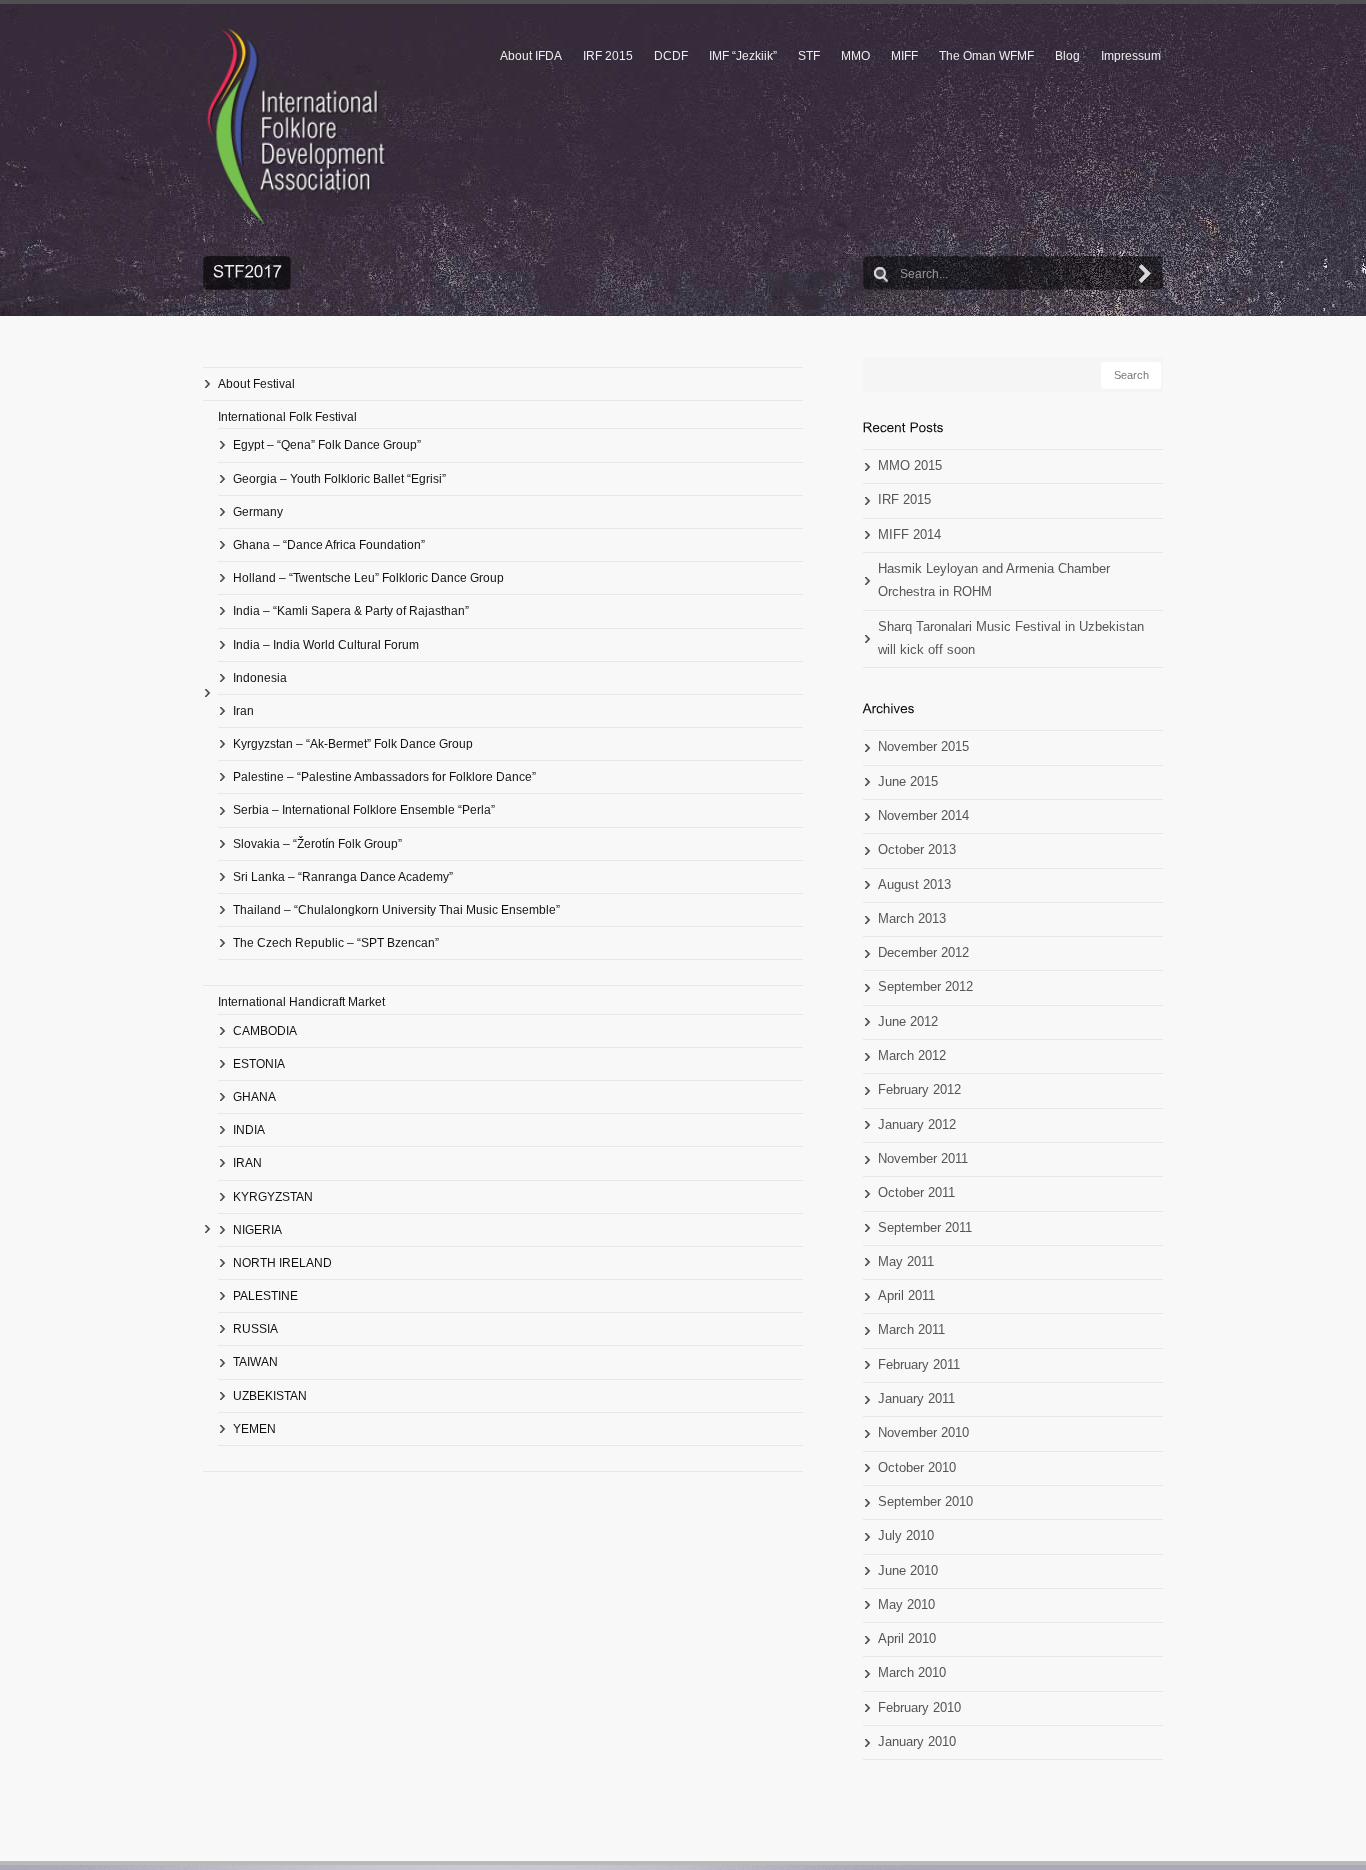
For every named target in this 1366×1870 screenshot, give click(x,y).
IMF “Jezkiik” (743, 56)
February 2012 (919, 1090)
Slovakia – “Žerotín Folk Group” (317, 844)
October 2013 (917, 850)
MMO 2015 (910, 466)
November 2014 (923, 816)
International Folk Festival (287, 417)
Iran (243, 711)
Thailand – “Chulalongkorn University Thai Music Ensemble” (396, 910)
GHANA (254, 1097)
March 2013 (912, 919)
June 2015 (908, 782)
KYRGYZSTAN (273, 1197)
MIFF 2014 (909, 535)
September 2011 (925, 1228)
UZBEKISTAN (270, 1396)
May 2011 (906, 1262)
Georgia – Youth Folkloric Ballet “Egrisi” (339, 479)
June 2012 (908, 1022)
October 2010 (917, 1468)
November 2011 (923, 1159)
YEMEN (254, 1429)
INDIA (249, 1130)
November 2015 (923, 747)
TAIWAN (255, 1362)
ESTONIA (259, 1064)
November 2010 (923, 1433)
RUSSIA (255, 1329)
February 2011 (919, 1365)
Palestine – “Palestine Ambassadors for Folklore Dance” (384, 777)
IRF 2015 (608, 56)
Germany (258, 512)
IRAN (247, 1163)
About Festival (256, 384)
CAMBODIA (265, 1031)
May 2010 (906, 1605)
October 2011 (916, 1193)
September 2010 (925, 1502)
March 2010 (912, 1673)
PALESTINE (265, 1296)
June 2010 (908, 1571)
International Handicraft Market (301, 1002)
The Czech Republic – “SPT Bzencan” (336, 943)
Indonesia (260, 678)
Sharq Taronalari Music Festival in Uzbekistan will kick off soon (1011, 638)
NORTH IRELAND (282, 1263)
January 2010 (917, 1742)
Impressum (1131, 56)
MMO (855, 56)
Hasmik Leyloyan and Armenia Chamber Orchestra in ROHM (994, 580)
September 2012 (925, 987)
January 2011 (916, 1399)
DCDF (671, 56)
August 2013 (914, 885)
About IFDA (531, 56)
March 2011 (911, 1330)
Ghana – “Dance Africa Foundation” (329, 545)
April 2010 (907, 1639)
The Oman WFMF (986, 56)
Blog (1067, 56)
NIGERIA (257, 1230)
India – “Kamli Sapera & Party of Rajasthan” (351, 611)
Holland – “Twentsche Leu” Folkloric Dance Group (368, 578)
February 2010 (919, 1708)
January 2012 (917, 1125)
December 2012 (923, 953)
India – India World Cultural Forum (326, 645)
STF (809, 56)
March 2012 (912, 1056)
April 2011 (906, 1296)
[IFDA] (296, 126)
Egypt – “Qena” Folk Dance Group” (327, 445)
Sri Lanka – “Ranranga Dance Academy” (343, 877)
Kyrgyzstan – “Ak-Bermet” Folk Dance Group (353, 744)
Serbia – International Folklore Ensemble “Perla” (364, 810)
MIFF (904, 56)
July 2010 (906, 1536)
